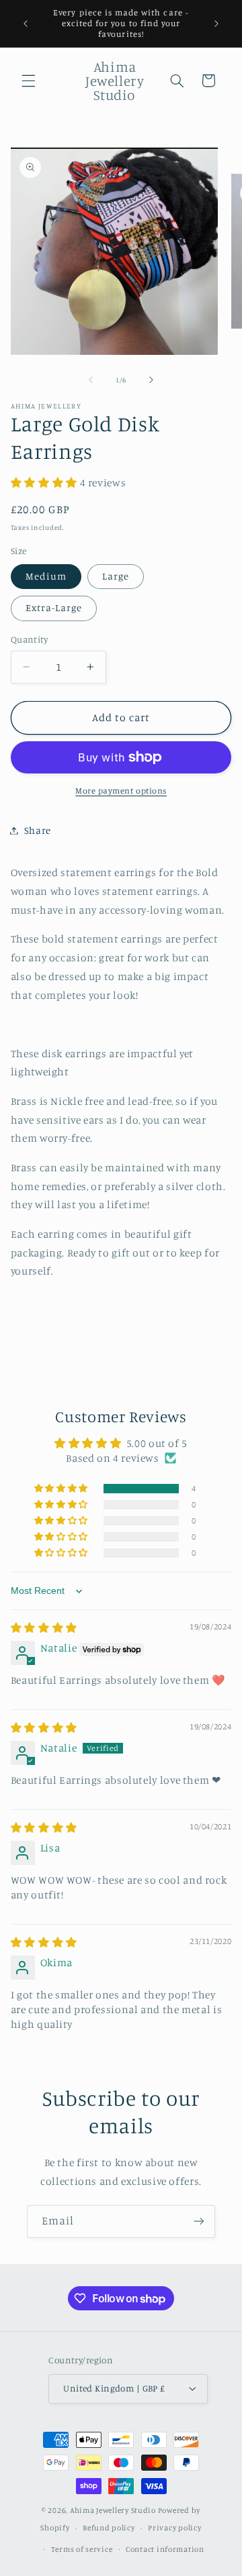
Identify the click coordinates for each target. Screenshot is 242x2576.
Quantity (29, 639)
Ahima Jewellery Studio (113, 2510)
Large (116, 576)
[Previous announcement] (26, 23)
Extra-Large (54, 607)
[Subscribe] (199, 2221)
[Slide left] (91, 380)
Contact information (165, 2549)
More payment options (121, 791)
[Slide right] (151, 380)
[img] (44, 1628)
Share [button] (38, 830)
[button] (28, 80)
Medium (46, 576)
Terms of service (82, 2549)
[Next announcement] (216, 23)
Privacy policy (174, 2528)
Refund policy (109, 2528)
